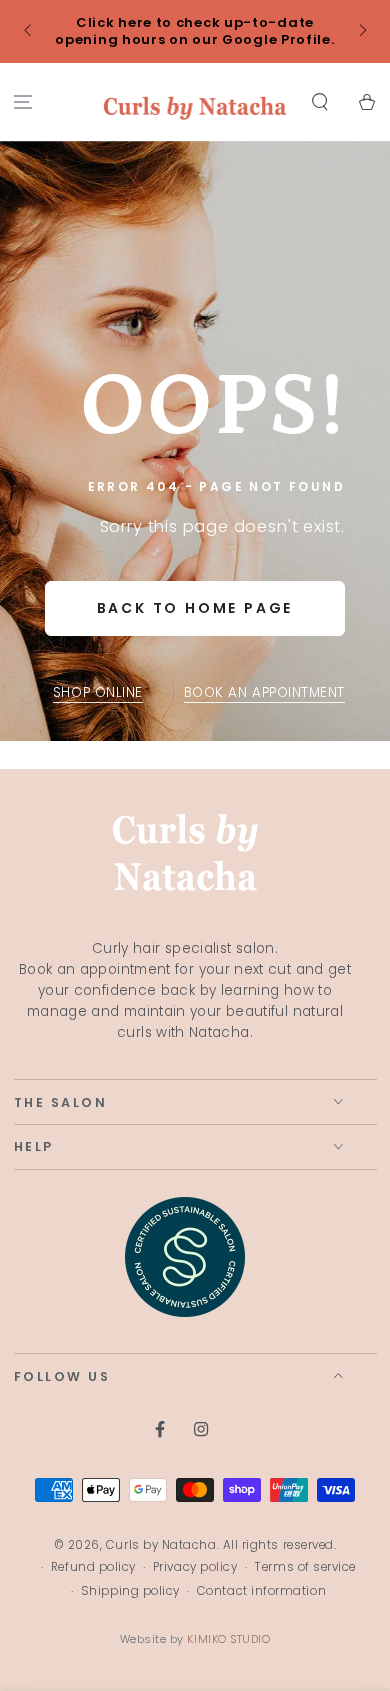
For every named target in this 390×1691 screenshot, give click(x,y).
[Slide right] (361, 32)
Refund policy (93, 1567)
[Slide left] (29, 32)
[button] (319, 102)
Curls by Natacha (161, 1545)
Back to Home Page (195, 608)
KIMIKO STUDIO (228, 1639)
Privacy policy (195, 1567)
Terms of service (305, 1567)
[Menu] (23, 102)
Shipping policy (130, 1591)
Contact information (261, 1591)
